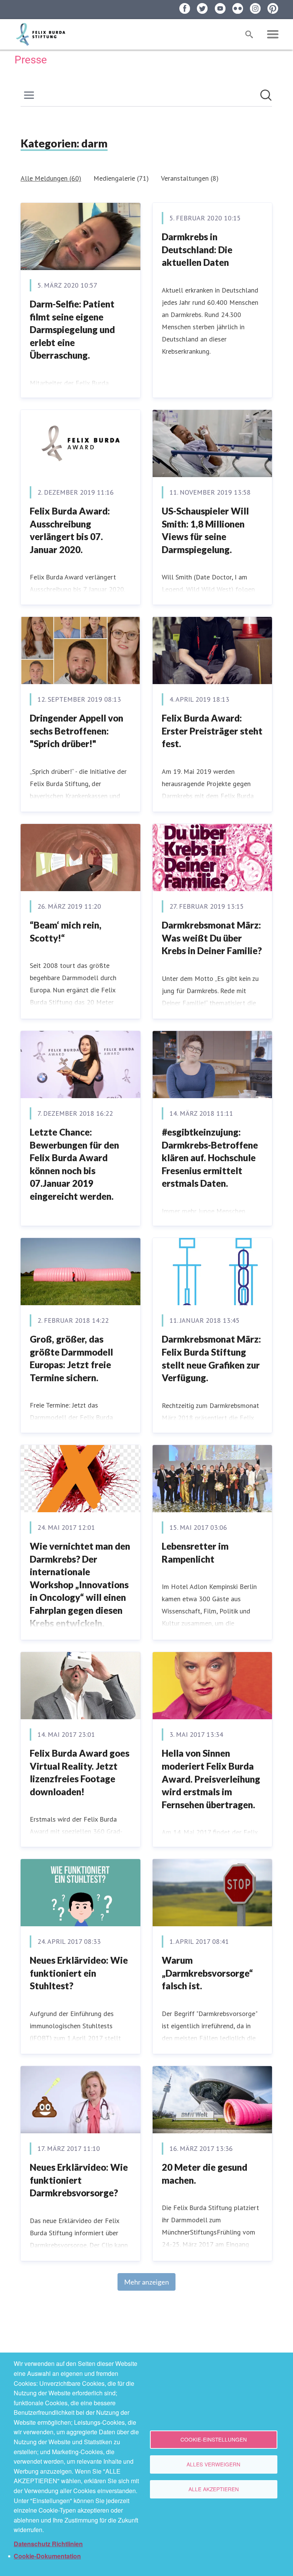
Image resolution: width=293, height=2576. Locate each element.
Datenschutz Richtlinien (48, 2544)
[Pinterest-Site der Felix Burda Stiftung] (273, 8)
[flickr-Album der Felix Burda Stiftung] (238, 8)
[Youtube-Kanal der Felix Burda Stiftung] (220, 8)
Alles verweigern (213, 2464)
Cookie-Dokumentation (47, 2556)
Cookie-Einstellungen (214, 2439)
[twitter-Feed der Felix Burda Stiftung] (202, 8)
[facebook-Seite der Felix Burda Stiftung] (185, 8)
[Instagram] (255, 8)
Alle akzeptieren (214, 2489)
